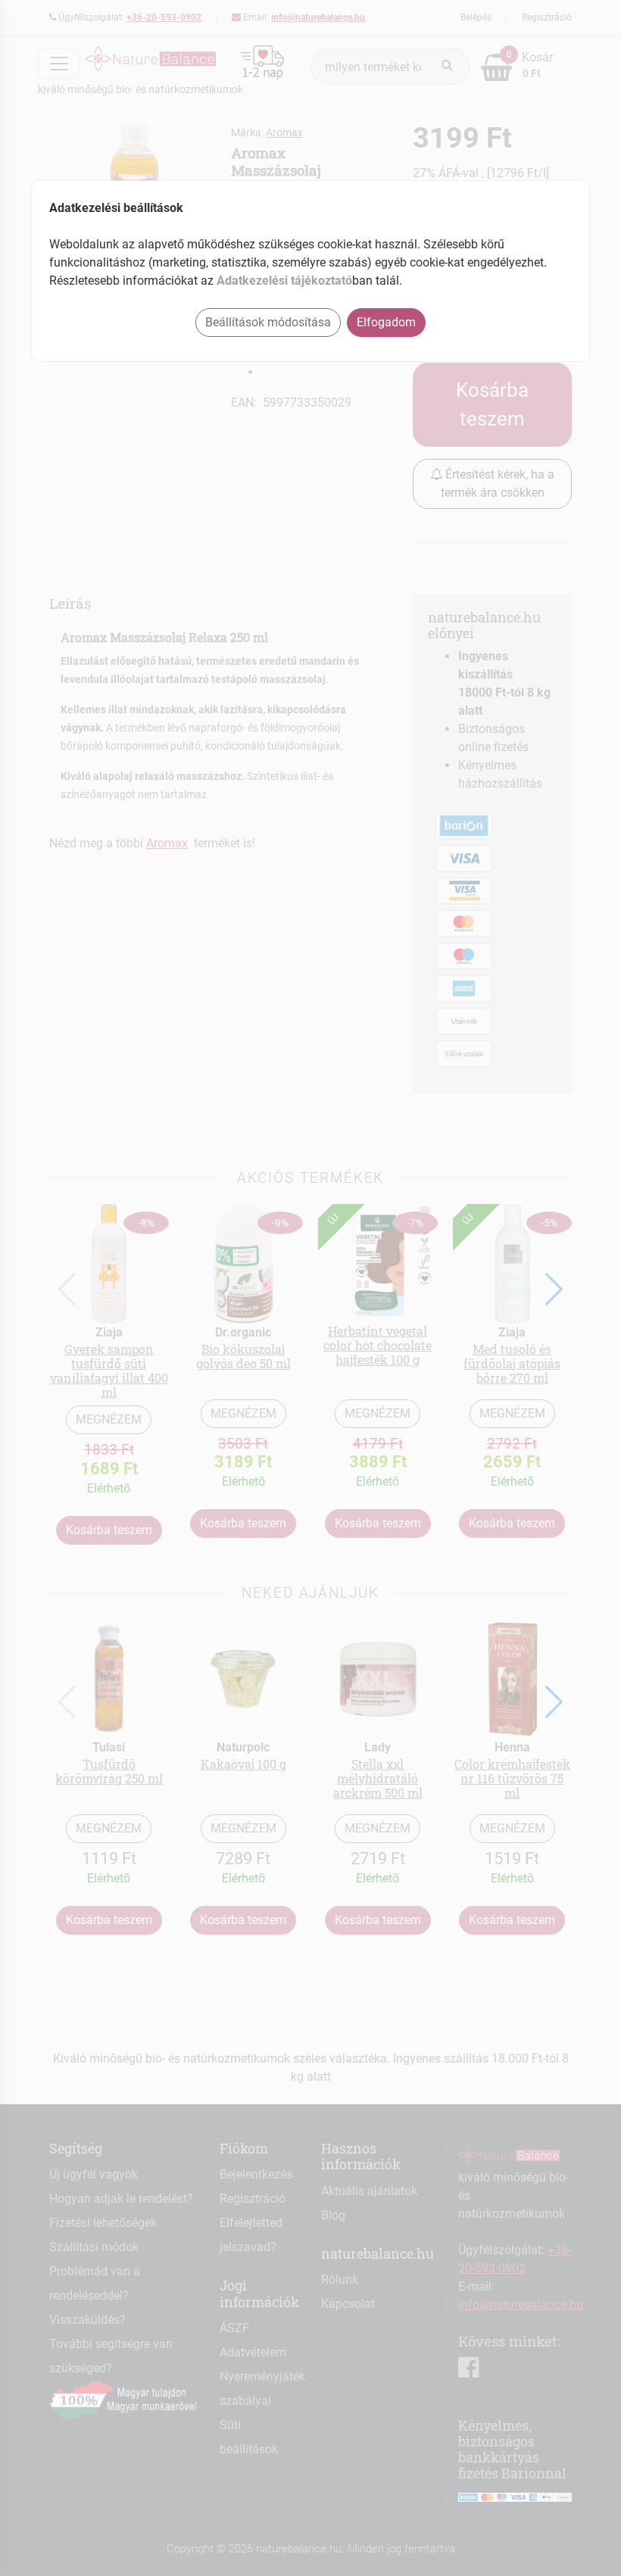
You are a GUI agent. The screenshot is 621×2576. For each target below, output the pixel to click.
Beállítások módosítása (268, 322)
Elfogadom (386, 322)
